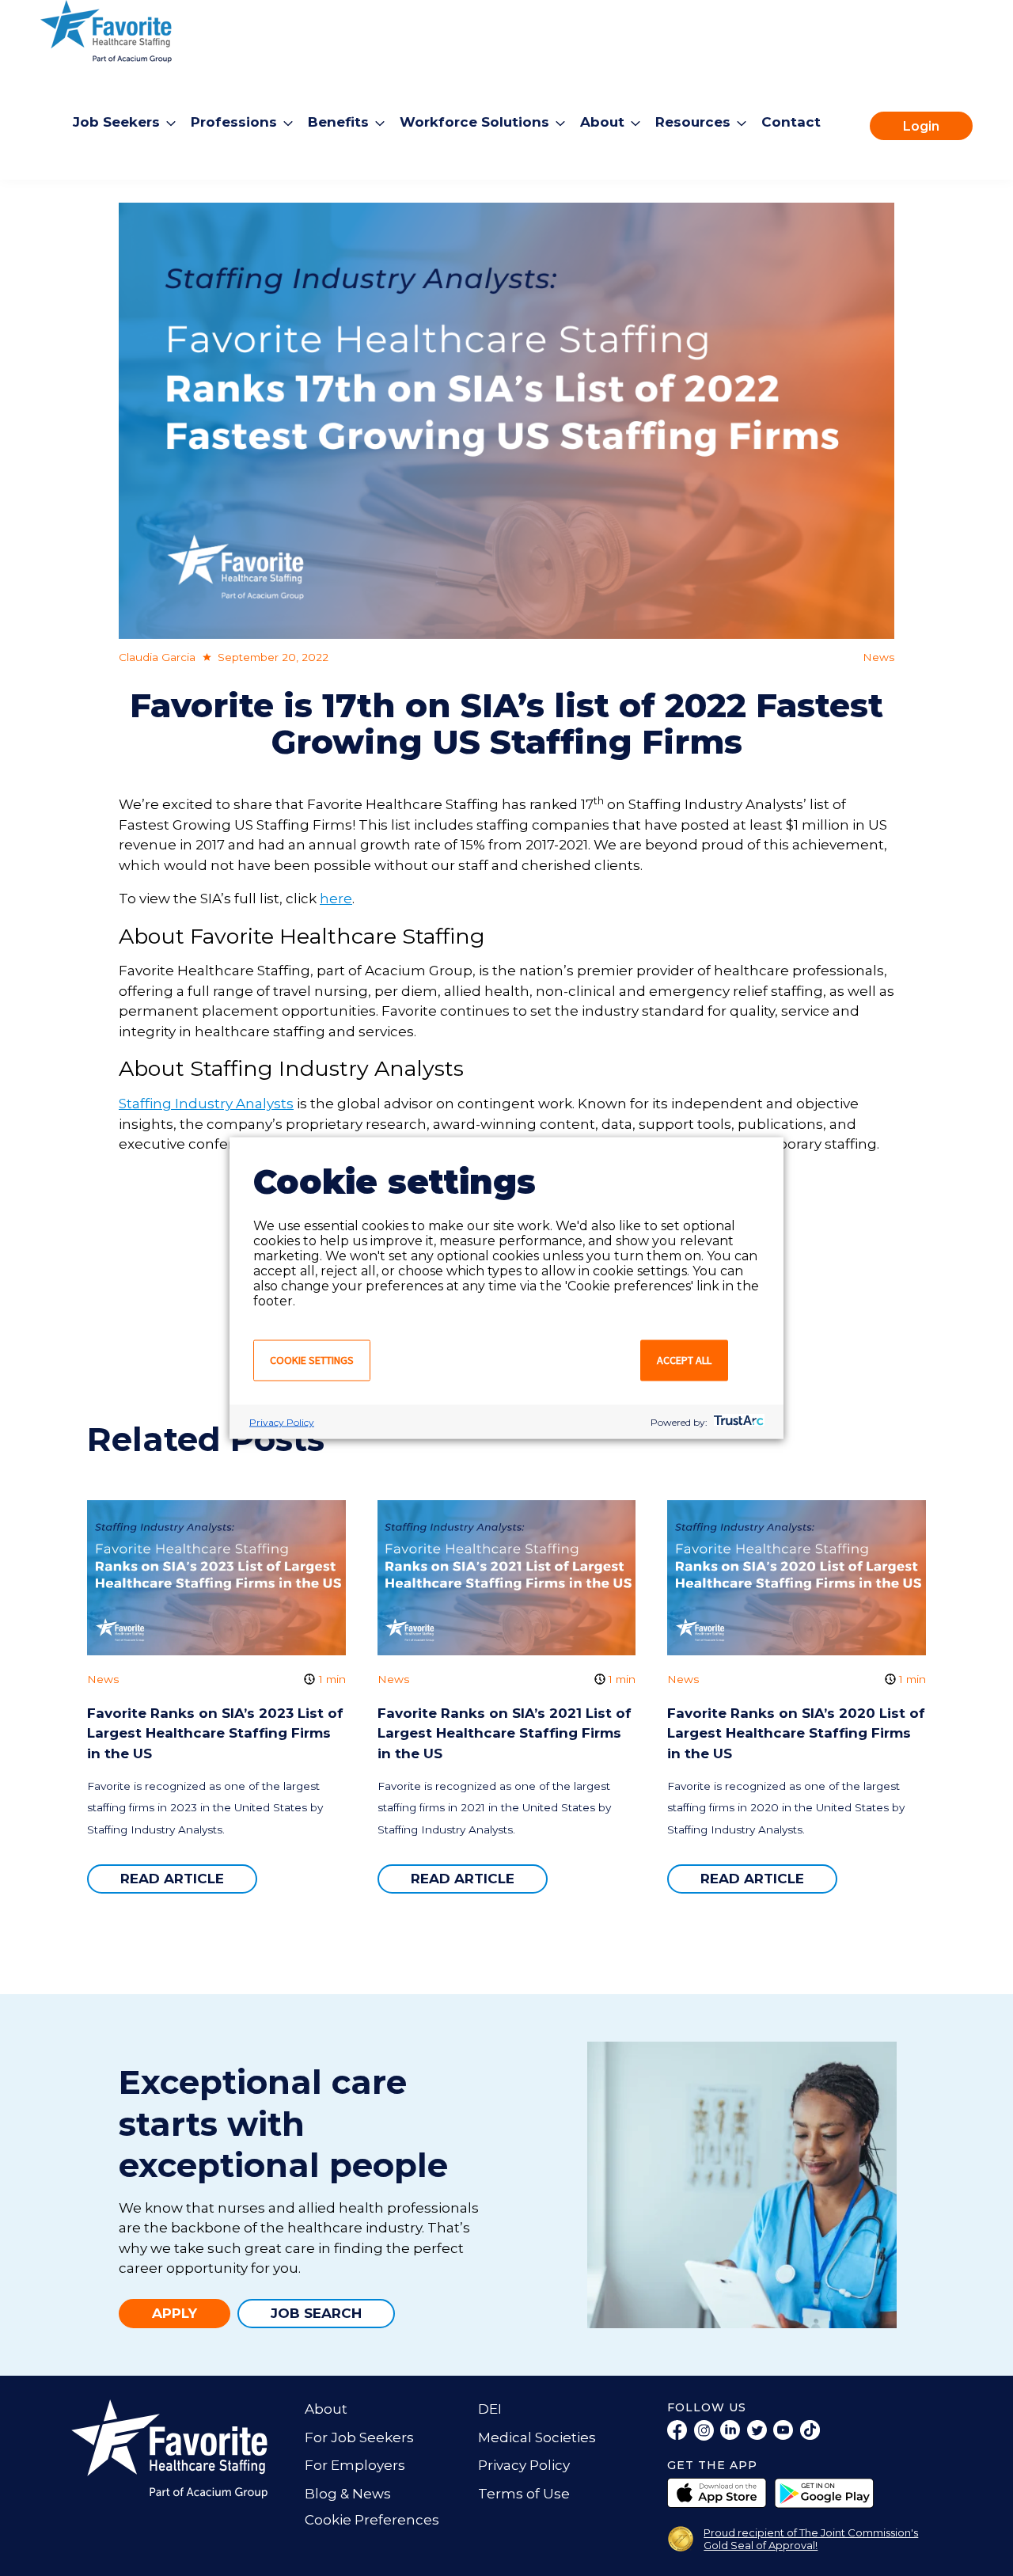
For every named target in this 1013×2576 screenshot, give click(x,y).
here (336, 899)
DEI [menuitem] (490, 2409)
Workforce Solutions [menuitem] (474, 121)
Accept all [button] (684, 1360)
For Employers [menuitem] (355, 2465)
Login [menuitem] (921, 125)
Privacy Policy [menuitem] (524, 2465)
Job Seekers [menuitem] (116, 121)
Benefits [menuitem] (338, 121)
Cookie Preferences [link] (372, 2520)
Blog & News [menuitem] (348, 2494)
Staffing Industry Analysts (206, 1104)
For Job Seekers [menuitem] (359, 2437)
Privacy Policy (282, 1422)
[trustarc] (737, 1422)
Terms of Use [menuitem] (524, 2494)
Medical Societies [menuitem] (537, 2437)
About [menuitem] (602, 121)
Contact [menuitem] (791, 121)
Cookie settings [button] (312, 1360)
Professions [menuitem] (234, 121)
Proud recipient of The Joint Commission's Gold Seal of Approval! (811, 2539)
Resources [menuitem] (693, 121)
